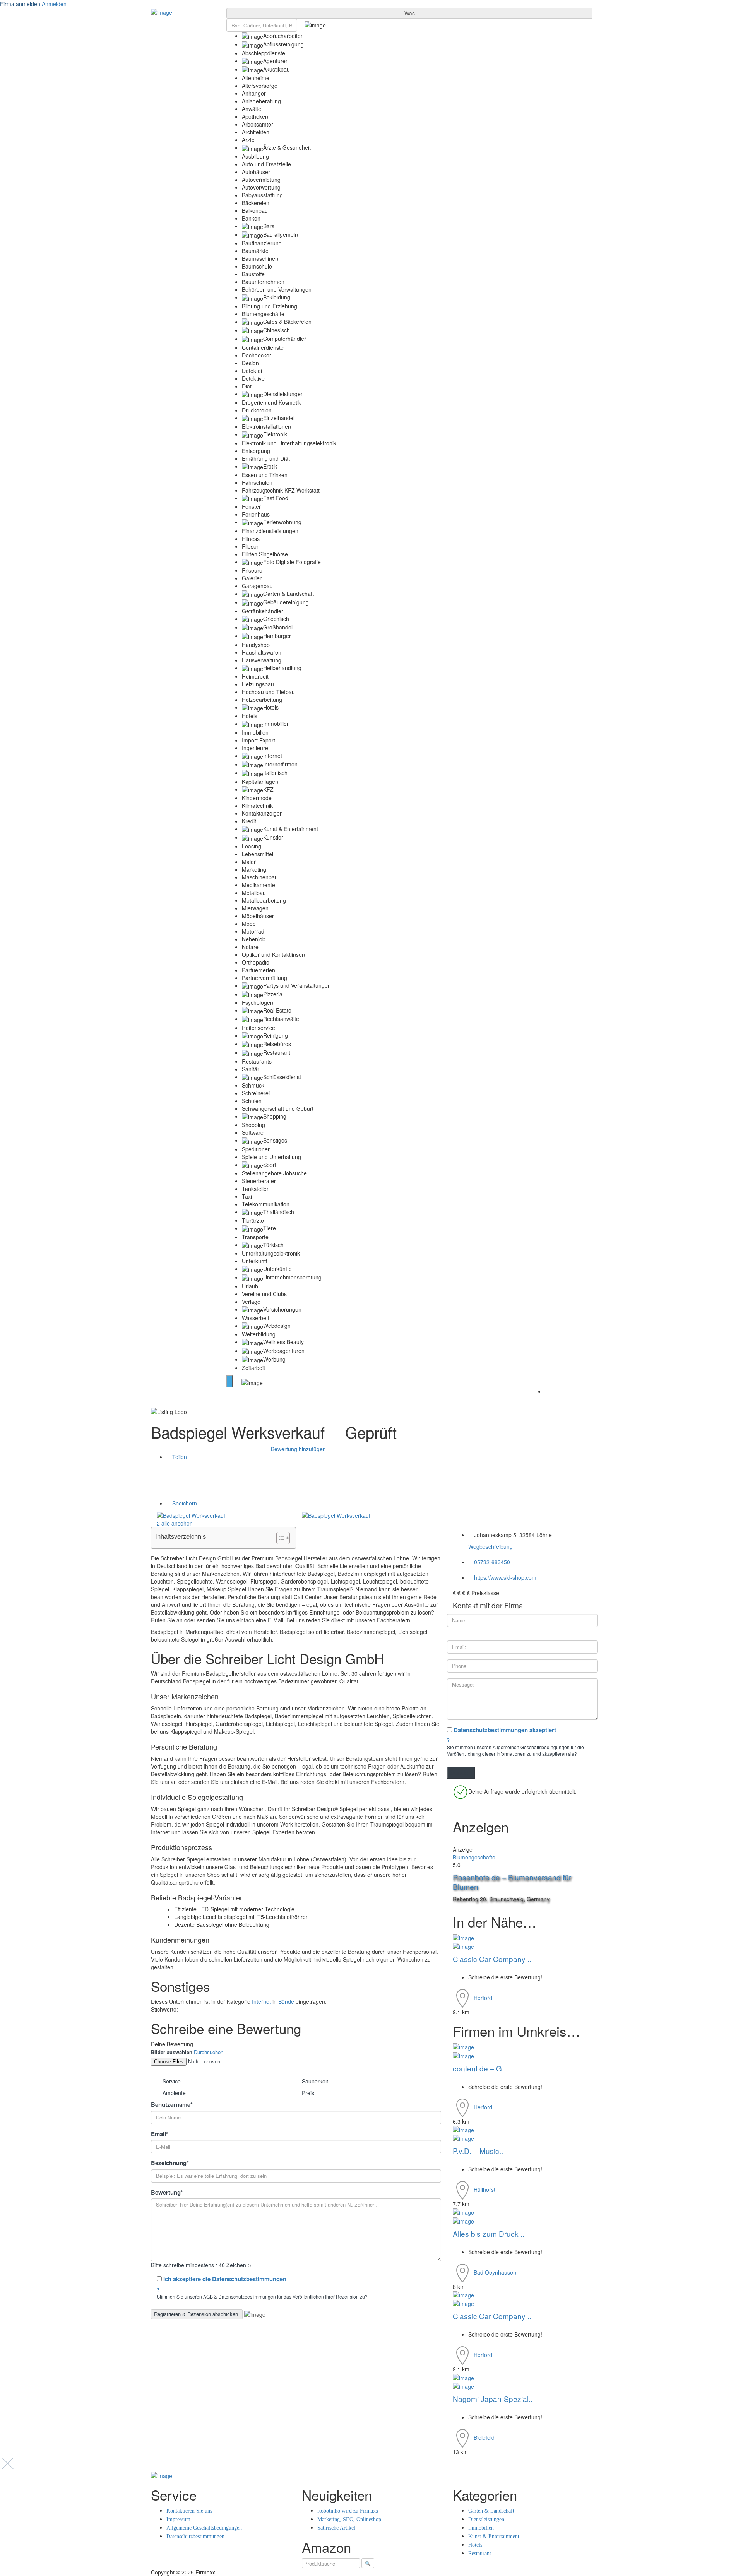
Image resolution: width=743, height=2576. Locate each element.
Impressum (178, 2519)
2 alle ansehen (174, 1523)
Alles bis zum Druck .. (490, 2233)
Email (160, 2134)
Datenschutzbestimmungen (195, 2536)
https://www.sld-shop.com (505, 1577)
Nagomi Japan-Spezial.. (494, 2399)
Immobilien (481, 2528)
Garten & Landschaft (491, 2511)
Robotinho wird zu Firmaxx (348, 2511)
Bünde (286, 2001)
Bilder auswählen (172, 2052)
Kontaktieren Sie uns (189, 2511)
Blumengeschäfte (474, 1857)
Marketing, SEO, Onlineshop (349, 2519)
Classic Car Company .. (493, 1959)
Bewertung (167, 2192)
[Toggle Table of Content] (279, 1538)
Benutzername (172, 2105)
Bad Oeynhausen (495, 2272)
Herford (483, 1998)
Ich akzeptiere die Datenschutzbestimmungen (225, 2279)
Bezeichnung (170, 2163)
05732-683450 (492, 1562)
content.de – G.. (480, 2068)
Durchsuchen (209, 2052)
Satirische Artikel (336, 2528)
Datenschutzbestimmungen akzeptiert (505, 1730)
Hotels (475, 2545)
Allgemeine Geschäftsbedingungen (204, 2528)
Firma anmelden (20, 4)
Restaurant (480, 2553)
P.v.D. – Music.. (479, 2151)
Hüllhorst (484, 2189)
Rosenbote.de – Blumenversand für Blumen (512, 1882)
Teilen (179, 1457)
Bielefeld (484, 2437)
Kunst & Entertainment (494, 2536)
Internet (261, 2001)
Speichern (184, 1503)
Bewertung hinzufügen (298, 1449)
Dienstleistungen (486, 2519)
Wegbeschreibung (490, 1546)
